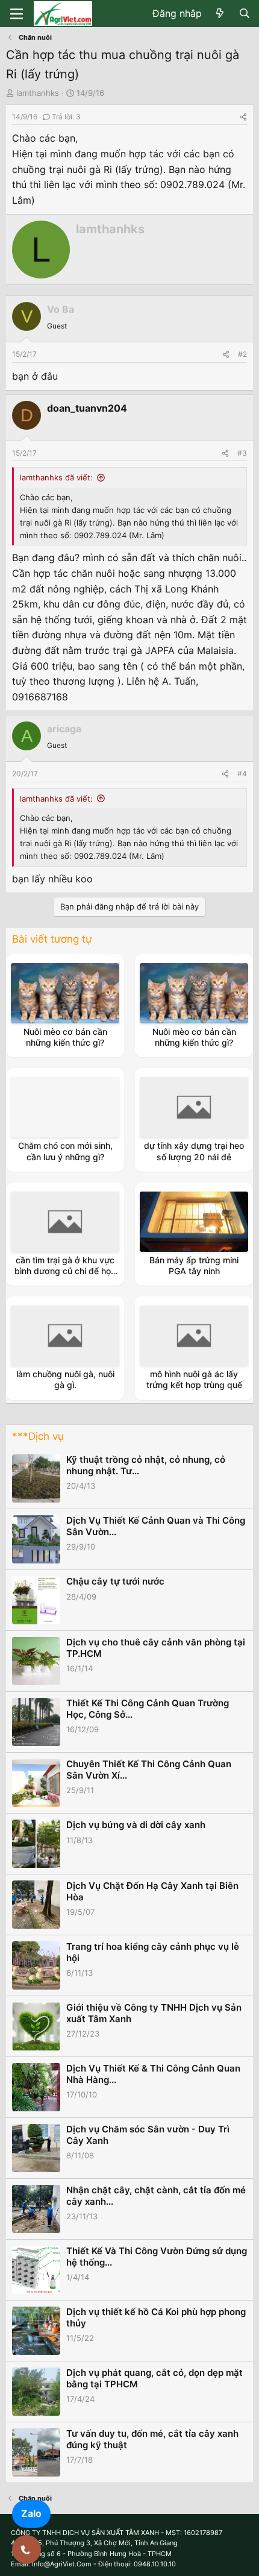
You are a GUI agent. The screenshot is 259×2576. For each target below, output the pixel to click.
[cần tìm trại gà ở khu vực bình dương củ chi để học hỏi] (65, 1222)
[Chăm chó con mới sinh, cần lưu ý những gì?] (65, 1107)
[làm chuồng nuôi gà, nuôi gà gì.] (65, 1336)
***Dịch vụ (38, 1436)
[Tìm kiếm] (244, 14)
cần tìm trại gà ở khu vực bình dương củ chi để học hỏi (65, 1271)
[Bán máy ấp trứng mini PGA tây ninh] (194, 1222)
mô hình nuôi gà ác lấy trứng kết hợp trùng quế (194, 1379)
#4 (242, 774)
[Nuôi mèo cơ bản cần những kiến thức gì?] (65, 993)
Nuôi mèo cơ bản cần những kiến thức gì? (65, 1037)
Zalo (31, 2513)
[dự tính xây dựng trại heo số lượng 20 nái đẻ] (194, 1107)
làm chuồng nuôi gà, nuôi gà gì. (65, 1379)
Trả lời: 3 (66, 117)
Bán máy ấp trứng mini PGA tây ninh (194, 1265)
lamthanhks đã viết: (56, 477)
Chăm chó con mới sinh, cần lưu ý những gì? (65, 1151)
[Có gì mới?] (220, 14)
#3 (242, 453)
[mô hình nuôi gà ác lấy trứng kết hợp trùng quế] (194, 1336)
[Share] (243, 117)
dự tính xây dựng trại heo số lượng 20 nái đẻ (194, 1151)
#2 (242, 354)
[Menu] (17, 14)
